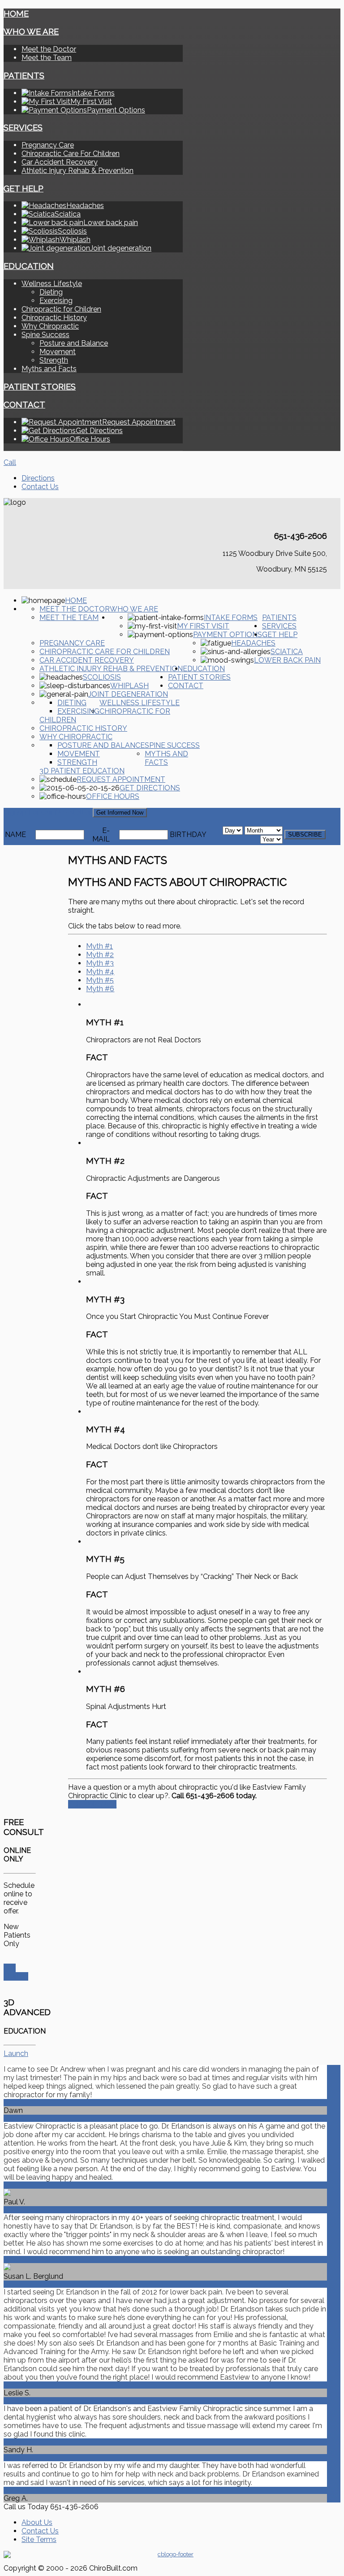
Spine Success (45, 335)
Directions (38, 478)
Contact (24, 404)
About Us (37, 2522)
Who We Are (31, 31)
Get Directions (150, 788)
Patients (24, 75)
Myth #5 (100, 980)
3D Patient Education (82, 771)
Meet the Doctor (49, 49)
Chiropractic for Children (61, 309)
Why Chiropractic (50, 326)
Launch (16, 2053)
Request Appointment (121, 779)
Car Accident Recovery (60, 162)
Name (15, 835)
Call (10, 462)
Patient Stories (40, 386)
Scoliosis (102, 677)
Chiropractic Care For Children (71, 154)
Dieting (51, 292)
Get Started (16, 1972)
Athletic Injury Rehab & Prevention (77, 171)
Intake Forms (231, 618)
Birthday (188, 835)
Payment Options (228, 635)
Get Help (24, 188)
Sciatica (287, 652)
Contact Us (40, 487)
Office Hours (113, 796)
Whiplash (129, 686)
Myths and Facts (49, 369)
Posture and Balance (74, 343)
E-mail (101, 835)
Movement (58, 352)
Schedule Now (92, 1804)
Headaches (253, 643)
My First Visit (203, 626)
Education (29, 266)
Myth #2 (100, 955)
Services (23, 127)
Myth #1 (99, 946)
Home (16, 13)
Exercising (56, 301)
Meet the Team (47, 58)
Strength (54, 360)
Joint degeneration (128, 694)
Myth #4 (100, 972)
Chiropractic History (54, 318)
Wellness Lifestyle (52, 284)
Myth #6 (100, 989)
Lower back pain (287, 660)
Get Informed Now (120, 813)
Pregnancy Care (48, 145)
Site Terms (39, 2539)
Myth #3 (100, 963)
